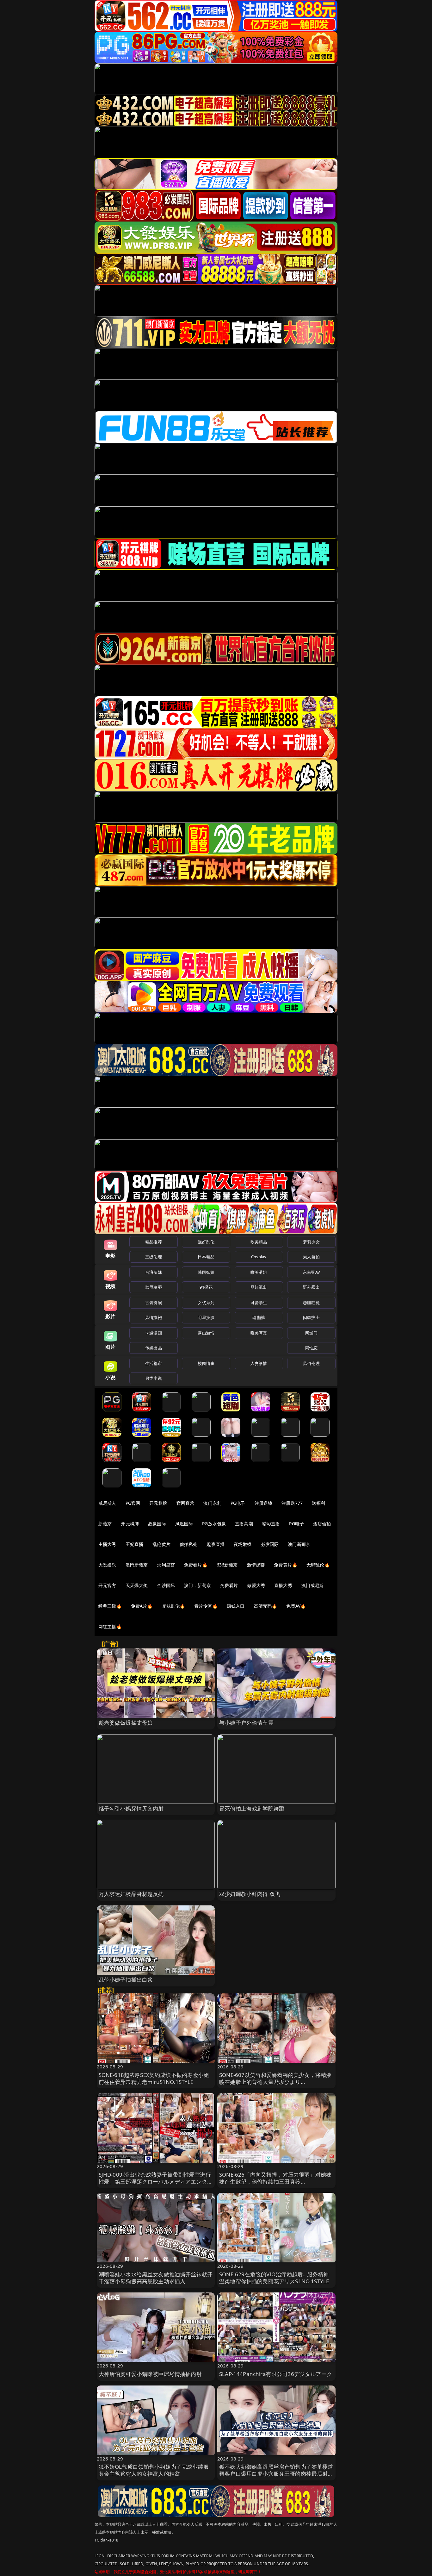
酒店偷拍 (322, 1524)
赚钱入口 (236, 1606)
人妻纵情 (259, 1363)
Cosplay (259, 1257)
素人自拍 (311, 1257)
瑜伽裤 (259, 1317)
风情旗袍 (154, 1317)
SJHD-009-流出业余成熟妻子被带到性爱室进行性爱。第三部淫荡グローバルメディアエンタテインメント (156, 2182)
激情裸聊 (256, 1565)
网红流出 (259, 1287)
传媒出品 (154, 1348)
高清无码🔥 (266, 1606)
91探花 (206, 1287)
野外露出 (311, 1287)
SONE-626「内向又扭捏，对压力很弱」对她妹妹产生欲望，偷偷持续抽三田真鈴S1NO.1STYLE (275, 2182)
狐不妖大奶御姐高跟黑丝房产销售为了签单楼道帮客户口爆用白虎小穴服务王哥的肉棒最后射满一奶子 (276, 2474)
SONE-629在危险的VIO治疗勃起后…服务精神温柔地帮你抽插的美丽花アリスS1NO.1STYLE (274, 2278)
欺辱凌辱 (154, 1287)
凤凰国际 (184, 1524)
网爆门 (311, 1333)
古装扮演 (154, 1303)
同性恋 (311, 1348)
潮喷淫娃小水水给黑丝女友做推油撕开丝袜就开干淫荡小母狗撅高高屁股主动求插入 (156, 2278)
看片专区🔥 (206, 1606)
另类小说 (154, 1378)
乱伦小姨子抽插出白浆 (126, 1980)
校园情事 (206, 1363)
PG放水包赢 (214, 1524)
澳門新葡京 (137, 1565)
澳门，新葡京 (197, 1585)
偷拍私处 (189, 1544)
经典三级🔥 (110, 1606)
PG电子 (238, 1503)
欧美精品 (259, 1242)
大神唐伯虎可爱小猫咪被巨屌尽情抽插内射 (150, 2374)
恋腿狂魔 (311, 1303)
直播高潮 (244, 1524)
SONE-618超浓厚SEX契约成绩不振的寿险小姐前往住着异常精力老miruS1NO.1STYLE (154, 2078)
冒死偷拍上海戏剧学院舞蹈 (252, 1808)
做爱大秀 (256, 1585)
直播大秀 (283, 1585)
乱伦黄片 (161, 1544)
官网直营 (185, 1503)
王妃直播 (135, 1544)
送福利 (318, 1503)
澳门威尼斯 (313, 1585)
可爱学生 (259, 1303)
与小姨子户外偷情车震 (246, 1723)
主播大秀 (107, 1544)
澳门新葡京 (299, 1544)
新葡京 (105, 1524)
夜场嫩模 (243, 1544)
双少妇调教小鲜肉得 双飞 (250, 1894)
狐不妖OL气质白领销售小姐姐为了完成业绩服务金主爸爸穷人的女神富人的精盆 (154, 2470)
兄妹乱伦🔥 (174, 1606)
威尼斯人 (107, 1503)
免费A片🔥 (142, 1606)
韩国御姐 (206, 1272)
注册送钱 (264, 1503)
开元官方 (107, 1585)
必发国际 (270, 1544)
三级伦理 (154, 1257)
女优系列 (206, 1303)
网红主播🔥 (110, 1626)
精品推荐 (154, 1242)
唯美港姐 (259, 1272)
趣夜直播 (216, 1544)
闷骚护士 (311, 1317)
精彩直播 (271, 1524)
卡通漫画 (154, 1333)
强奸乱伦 (206, 1242)
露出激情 (206, 1333)
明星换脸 (206, 1317)
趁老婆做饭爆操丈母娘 (126, 1723)
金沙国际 (166, 1585)
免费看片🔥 (196, 1565)
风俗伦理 (311, 1363)
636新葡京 (227, 1565)
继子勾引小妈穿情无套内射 (131, 1808)
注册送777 (292, 1503)
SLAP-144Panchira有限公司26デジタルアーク (276, 2374)
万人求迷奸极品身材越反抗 (131, 1894)
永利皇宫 (166, 1565)
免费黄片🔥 (286, 1565)
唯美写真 (259, 1333)
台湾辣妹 (154, 1272)
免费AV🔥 (296, 1606)
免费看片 (229, 1585)
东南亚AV (311, 1272)
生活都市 (154, 1363)
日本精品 (206, 1257)
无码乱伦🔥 (318, 1565)
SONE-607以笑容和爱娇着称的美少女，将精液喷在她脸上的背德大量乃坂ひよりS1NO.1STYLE (275, 2082)
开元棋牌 (158, 1503)
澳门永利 (212, 1503)
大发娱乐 (107, 1565)
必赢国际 (157, 1524)
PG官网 (133, 1503)
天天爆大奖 (137, 1585)
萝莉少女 (311, 1242)
